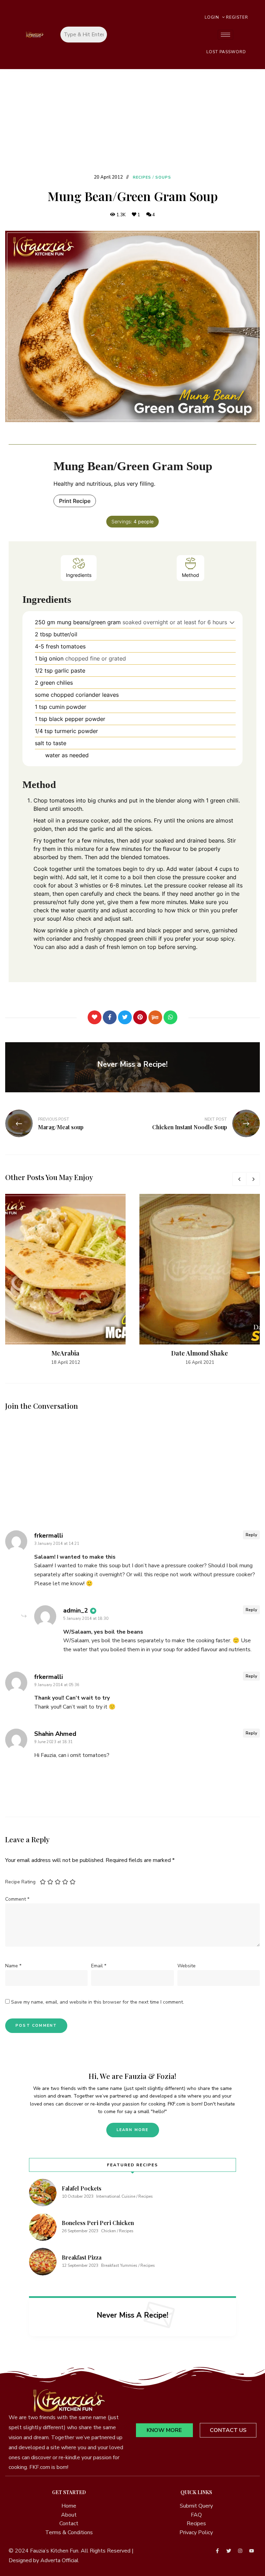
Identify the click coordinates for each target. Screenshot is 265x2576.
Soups (163, 177)
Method (190, 575)
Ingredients (79, 575)
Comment (17, 1899)
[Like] (95, 1017)
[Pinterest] (140, 1017)
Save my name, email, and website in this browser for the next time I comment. (97, 2002)
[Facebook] (110, 1017)
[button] (232, 622)
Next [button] (253, 1179)
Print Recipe (75, 501)
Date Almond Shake (200, 1353)
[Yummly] (155, 1017)
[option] (65, 1280)
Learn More (133, 2130)
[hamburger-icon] (225, 35)
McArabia (65, 1353)
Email (99, 1966)
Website (187, 1966)
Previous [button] (239, 1179)
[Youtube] (252, 2551)
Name (13, 1966)
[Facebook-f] (217, 2551)
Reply (251, 1535)
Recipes (142, 177)
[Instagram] (240, 2551)
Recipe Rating (20, 1882)
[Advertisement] (132, 121)
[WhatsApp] (170, 1017)
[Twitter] (125, 1017)
